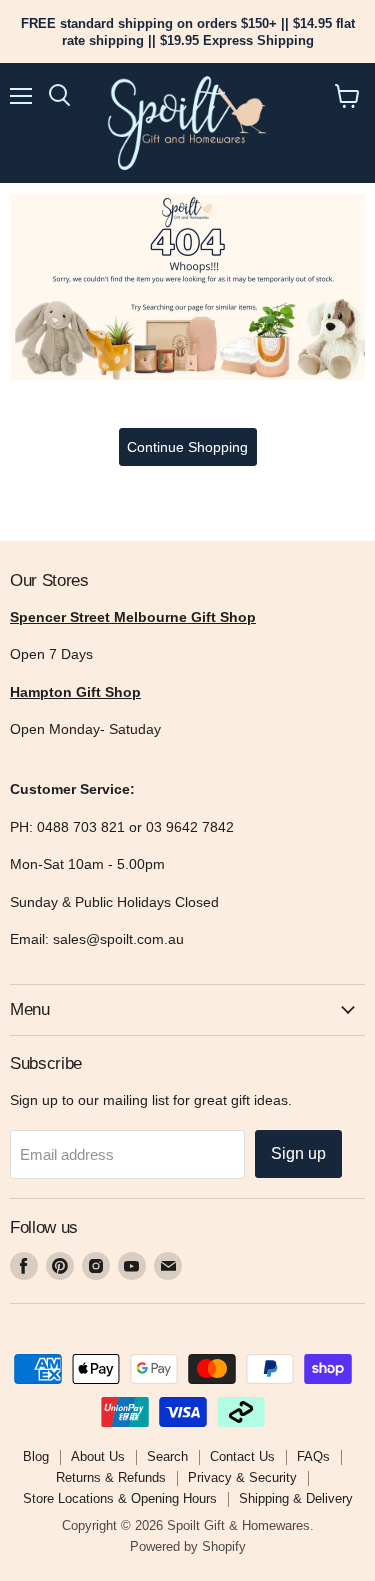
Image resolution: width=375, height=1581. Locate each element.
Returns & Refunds (111, 1477)
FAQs (313, 1456)
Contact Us (242, 1456)
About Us (98, 1456)
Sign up (298, 1153)
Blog (36, 1456)
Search (167, 1456)
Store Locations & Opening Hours (120, 1498)
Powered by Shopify (188, 1546)
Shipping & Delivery (296, 1498)
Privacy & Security (242, 1477)
